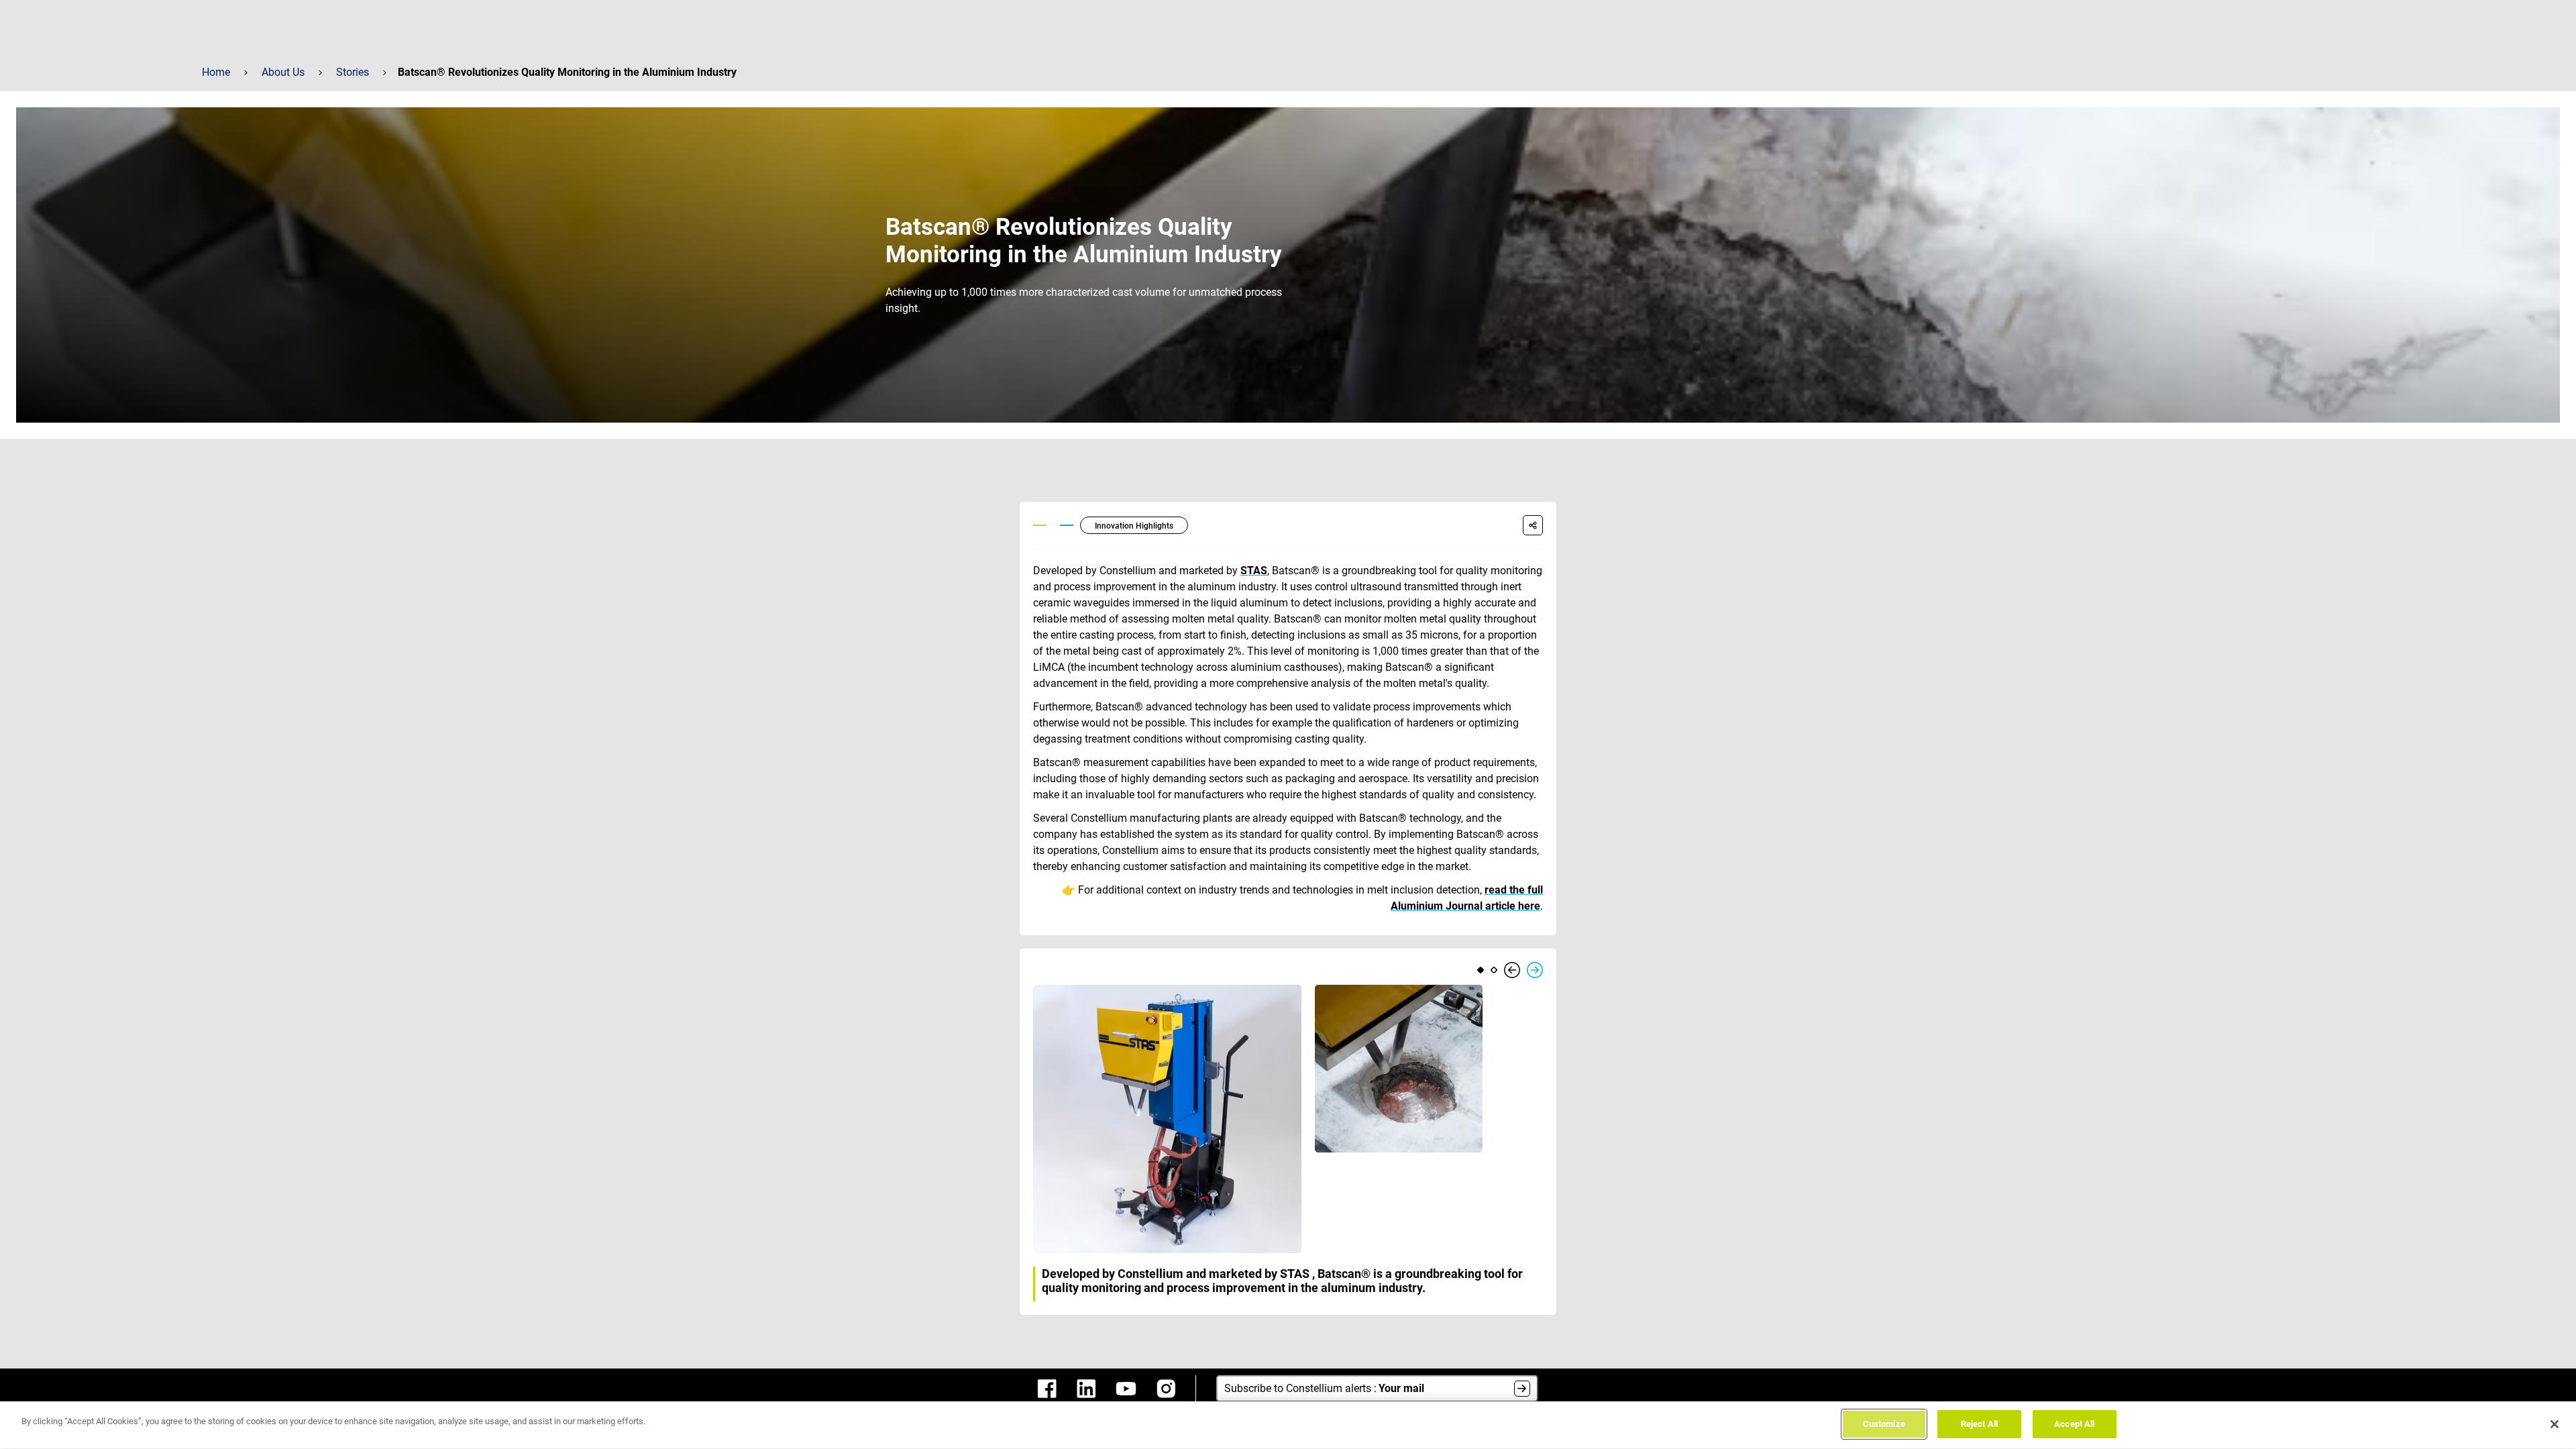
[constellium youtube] (1126, 1389)
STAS (1254, 571)
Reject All (1979, 1424)
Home (216, 72)
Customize (1884, 1424)
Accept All (2074, 1424)
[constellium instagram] (1166, 1389)
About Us (283, 72)
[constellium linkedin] (1086, 1389)
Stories (353, 72)
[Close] (2555, 1424)
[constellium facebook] (1047, 1389)
